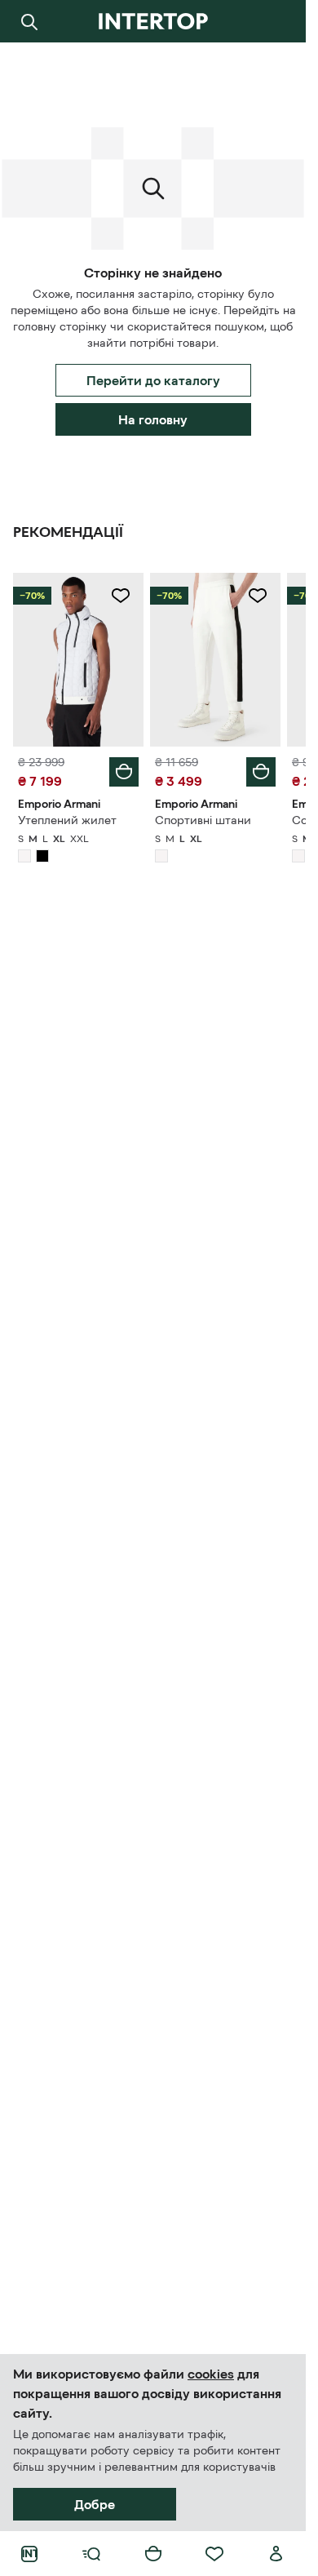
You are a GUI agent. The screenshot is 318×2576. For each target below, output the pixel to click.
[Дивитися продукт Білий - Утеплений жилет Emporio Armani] (78, 660)
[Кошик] (153, 2554)
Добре (95, 2504)
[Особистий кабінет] (276, 2554)
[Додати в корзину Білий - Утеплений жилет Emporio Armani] (124, 772)
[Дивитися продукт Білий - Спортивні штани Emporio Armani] (215, 660)
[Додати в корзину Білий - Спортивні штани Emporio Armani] (261, 772)
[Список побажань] (214, 2554)
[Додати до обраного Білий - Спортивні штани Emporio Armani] (258, 596)
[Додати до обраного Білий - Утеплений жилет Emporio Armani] (121, 596)
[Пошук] (29, 21)
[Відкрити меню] (91, 2554)
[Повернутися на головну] (153, 21)
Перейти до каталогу (153, 380)
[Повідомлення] (276, 21)
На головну (153, 419)
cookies (211, 2374)
